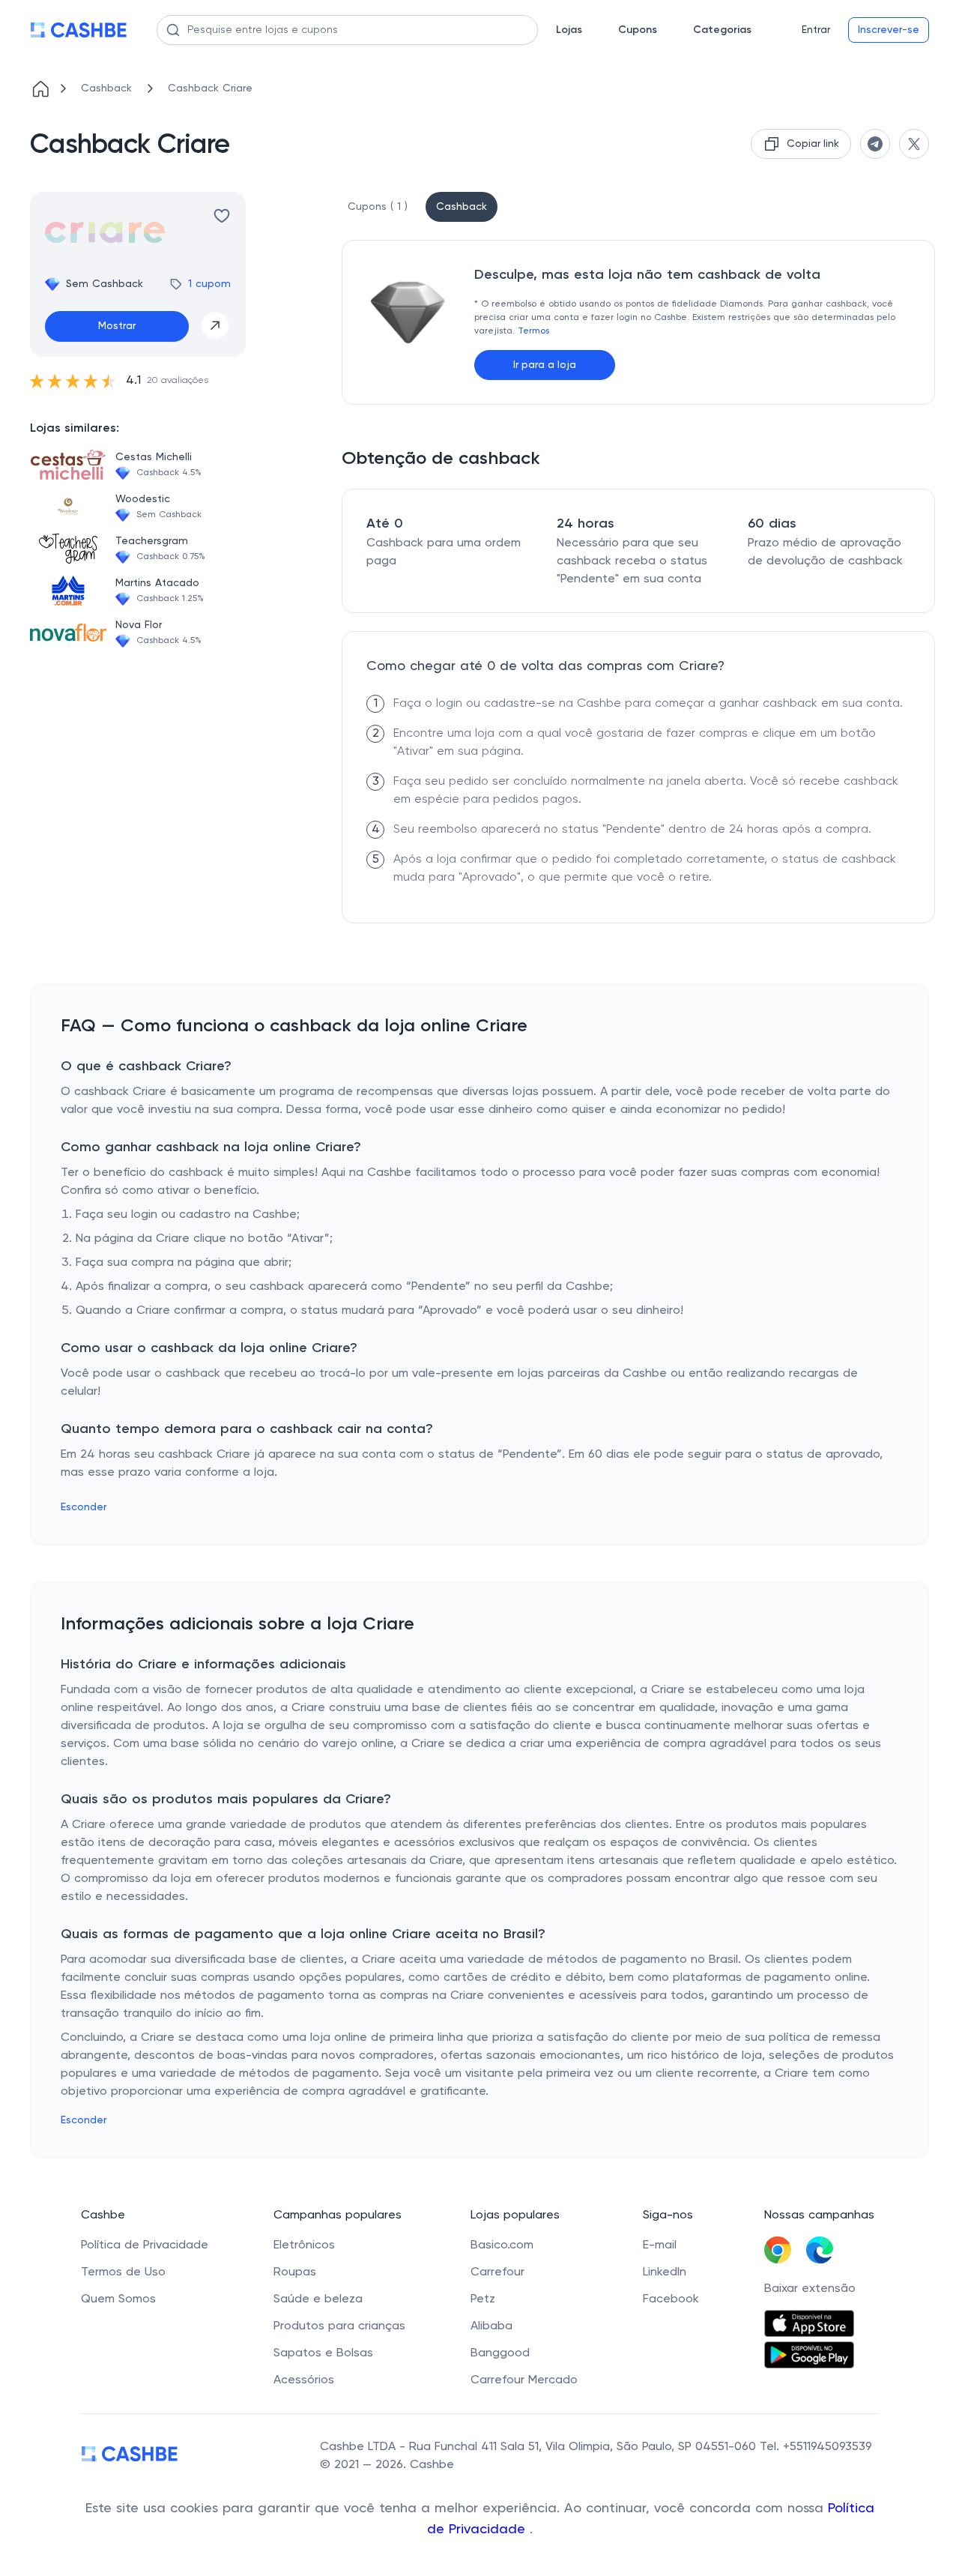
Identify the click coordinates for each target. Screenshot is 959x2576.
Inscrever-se (889, 30)
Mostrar (117, 326)
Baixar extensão (810, 2289)
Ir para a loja (545, 365)
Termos (533, 331)
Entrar (816, 30)
